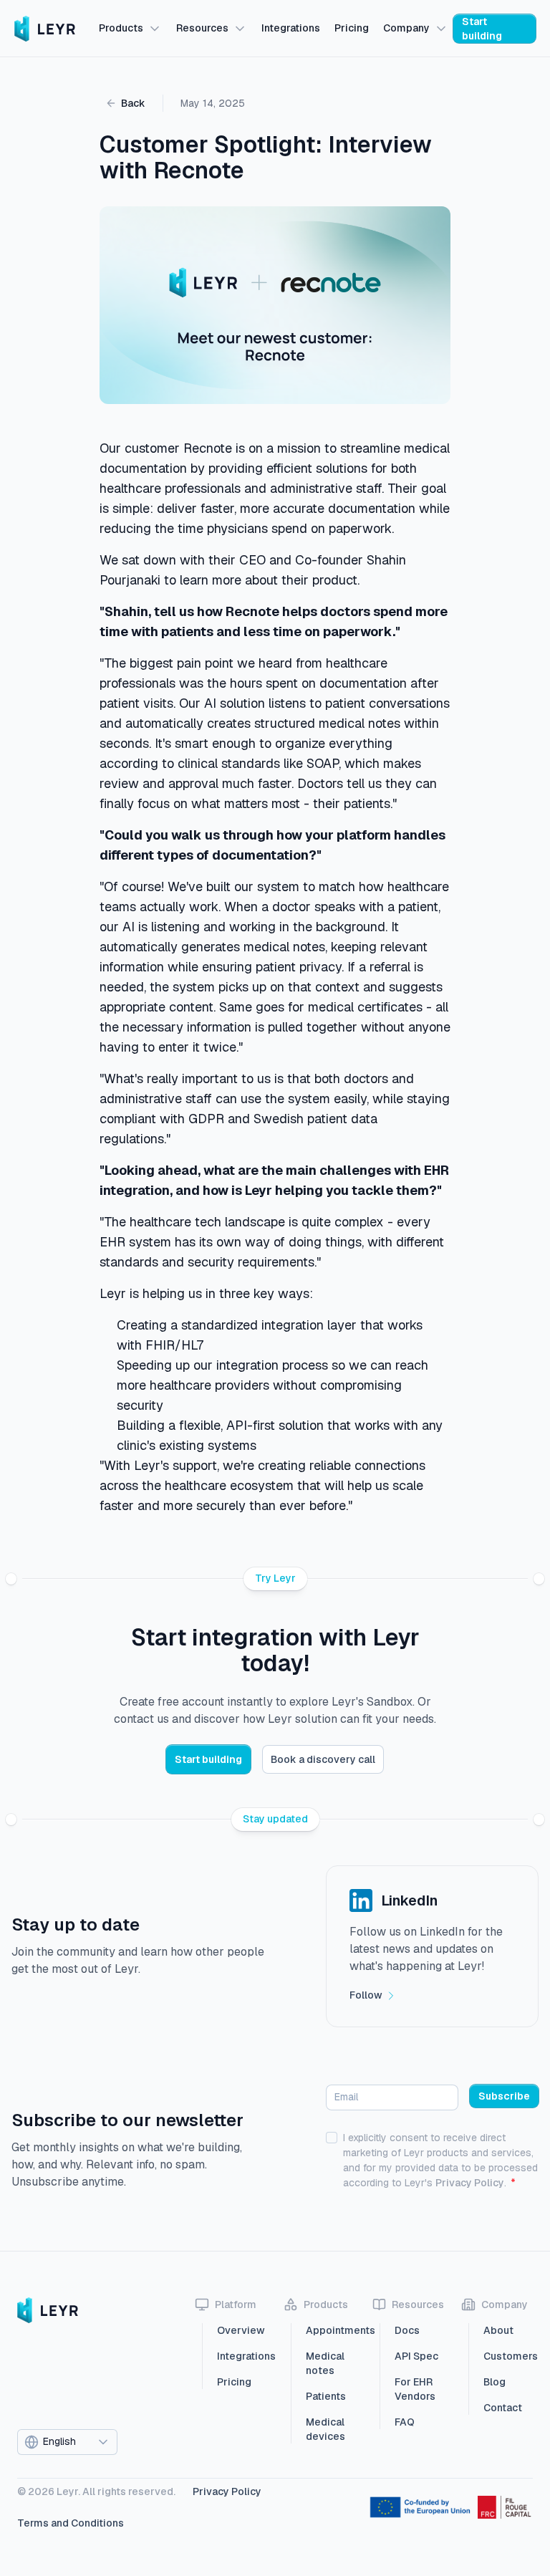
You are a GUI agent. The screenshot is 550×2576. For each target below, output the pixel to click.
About (498, 2330)
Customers (508, 2356)
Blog (494, 2382)
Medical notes (325, 2363)
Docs (407, 2330)
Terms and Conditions (71, 2523)
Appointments (331, 2330)
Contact (503, 2408)
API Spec (416, 2356)
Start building (482, 29)
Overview (241, 2330)
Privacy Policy (470, 2183)
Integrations (242, 2356)
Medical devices (325, 2429)
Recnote (208, 448)
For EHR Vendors (415, 2389)
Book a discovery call (323, 1759)
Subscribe (504, 2096)
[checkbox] (332, 2138)
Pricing (234, 2382)
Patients (326, 2396)
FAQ (405, 2422)
